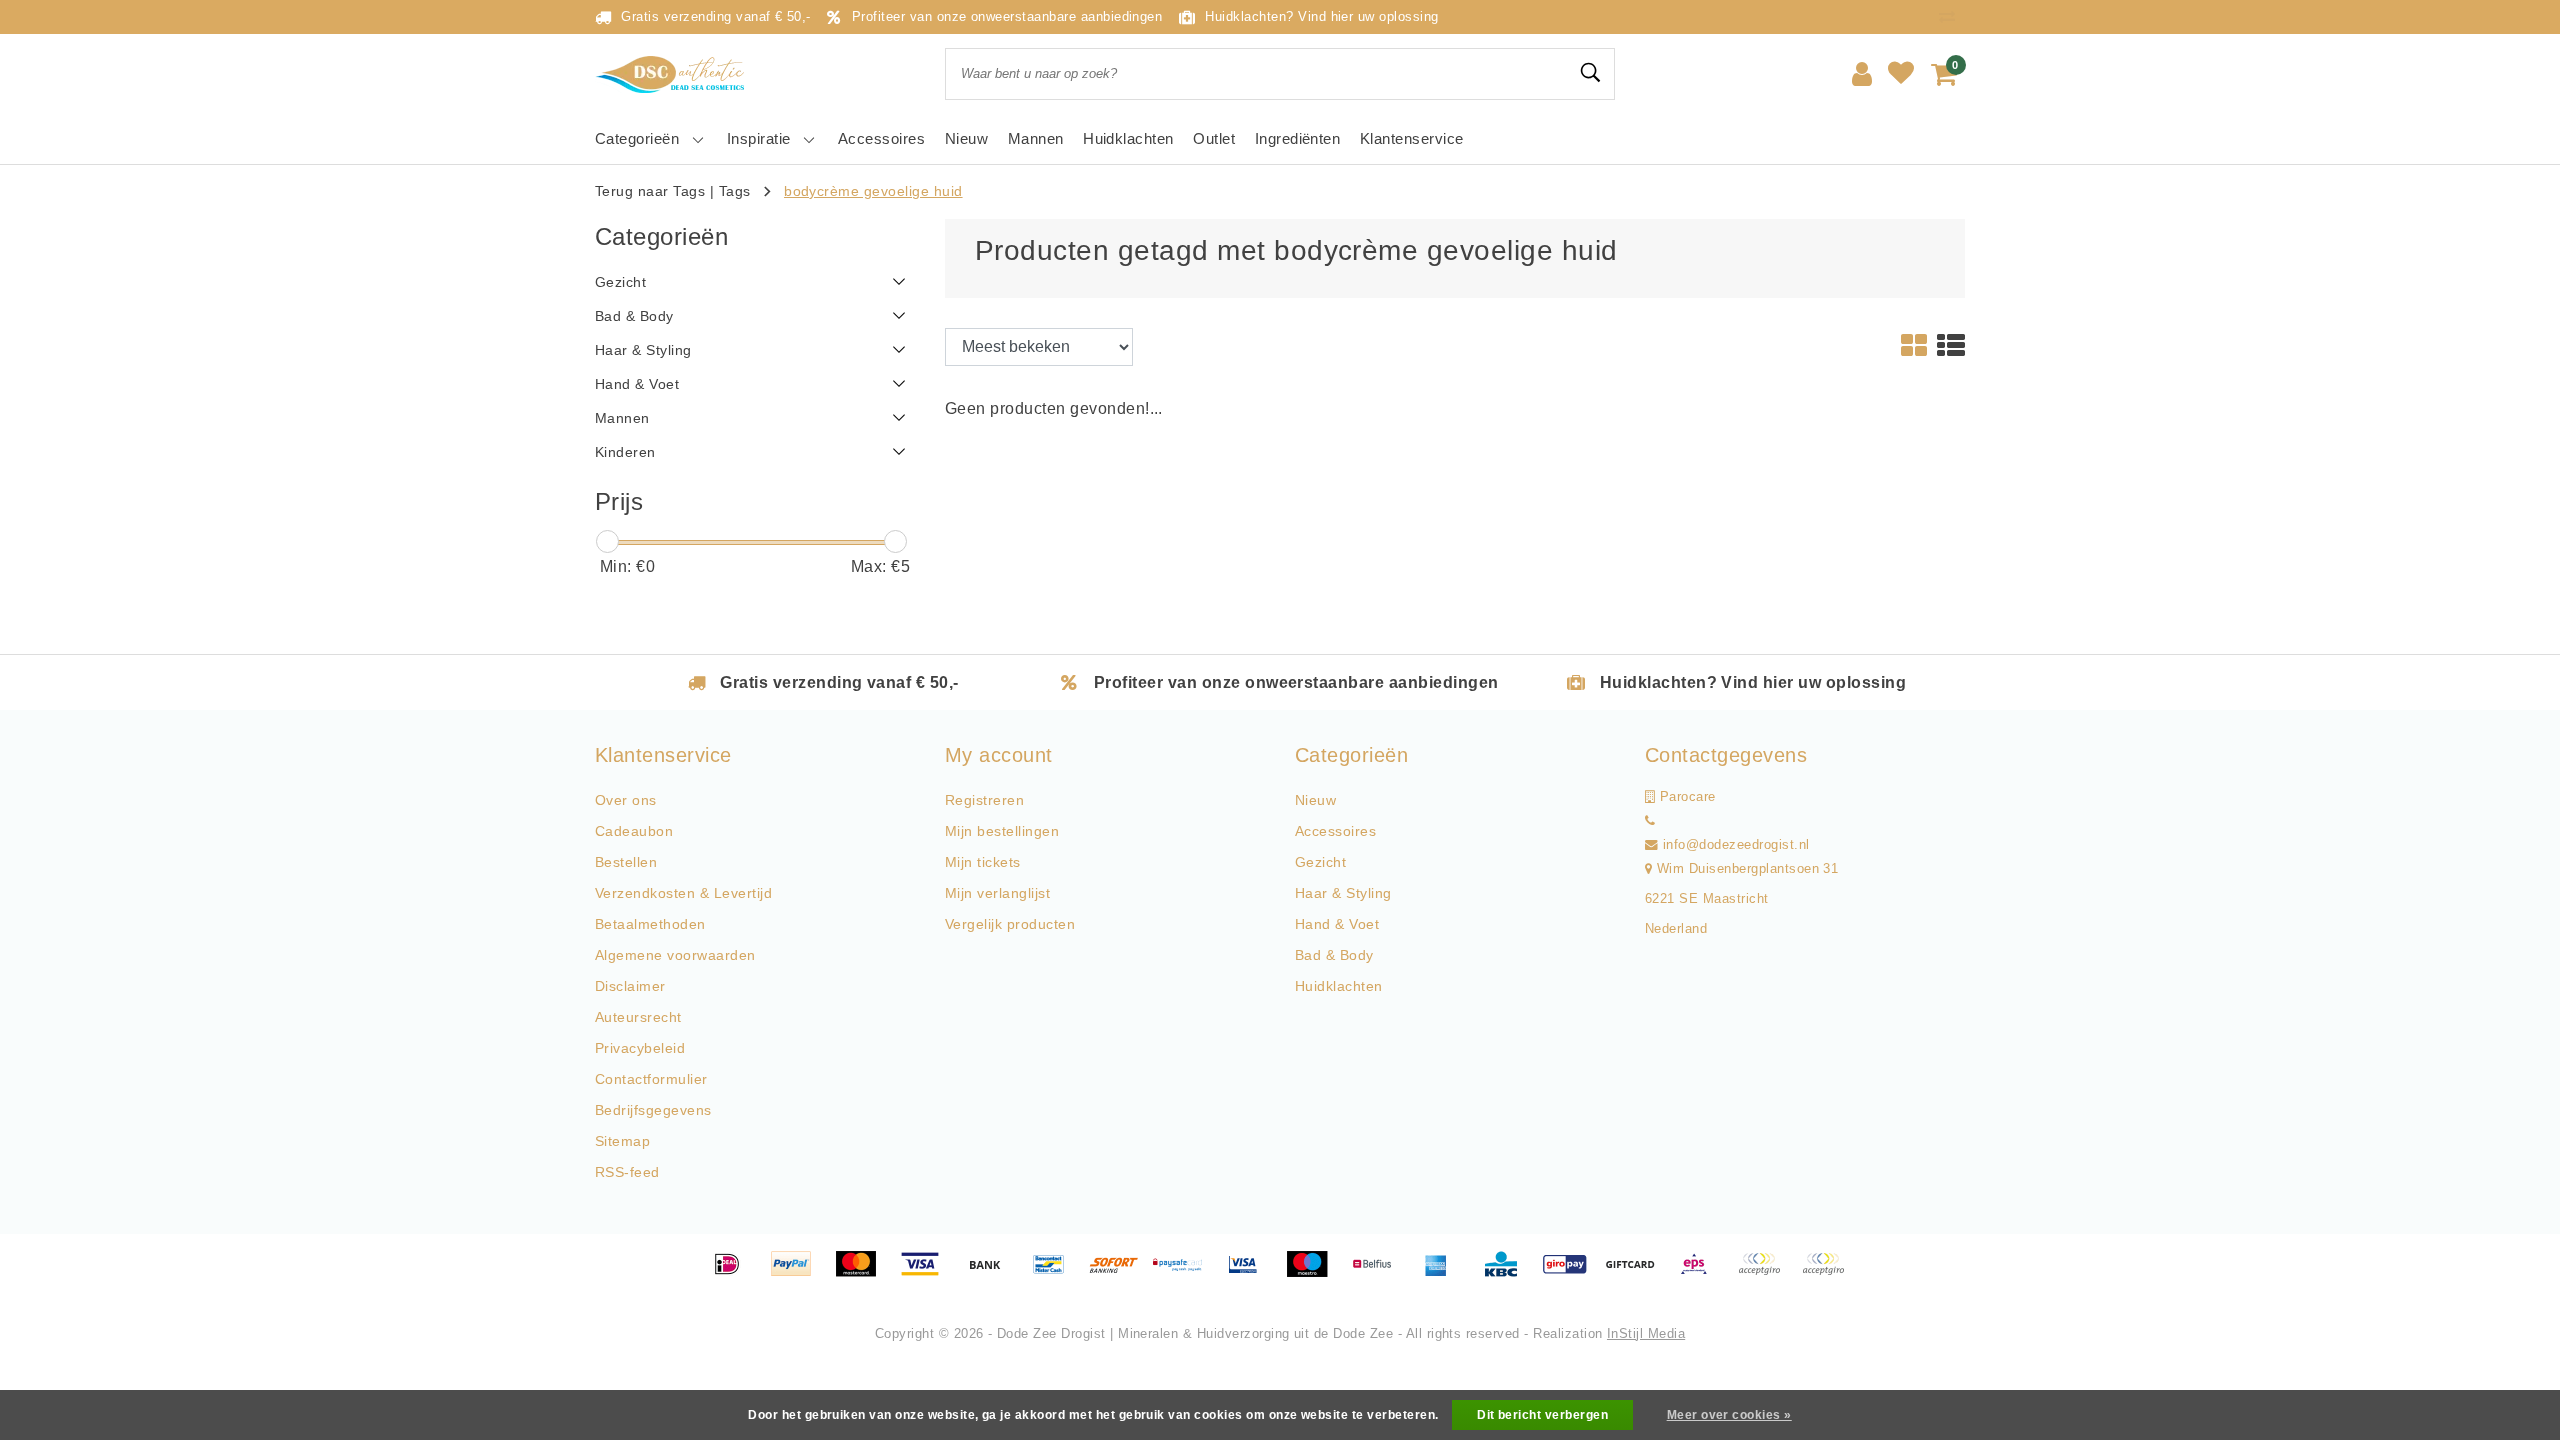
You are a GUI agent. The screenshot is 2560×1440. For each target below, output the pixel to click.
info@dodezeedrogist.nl (1736, 845)
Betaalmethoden (650, 924)
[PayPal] (798, 1273)
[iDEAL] (734, 1273)
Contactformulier (651, 1079)
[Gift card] (1637, 1273)
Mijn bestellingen (1002, 831)
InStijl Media (1646, 1333)
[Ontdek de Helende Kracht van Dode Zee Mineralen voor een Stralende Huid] (675, 74)
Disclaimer (630, 986)
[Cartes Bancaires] (1766, 1273)
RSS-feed (627, 1172)
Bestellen (626, 862)
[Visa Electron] (1250, 1273)
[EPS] (1701, 1273)
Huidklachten (1339, 986)
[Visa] (927, 1273)
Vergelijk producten (1010, 924)
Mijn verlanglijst (997, 893)
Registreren (984, 800)
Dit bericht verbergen (1542, 1415)
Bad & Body (1334, 955)
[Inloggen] (1862, 74)
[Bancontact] (1056, 1273)
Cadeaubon (634, 831)
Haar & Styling (1343, 893)
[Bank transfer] (992, 1273)
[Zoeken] (1591, 73)
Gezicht (1320, 862)
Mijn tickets (983, 862)
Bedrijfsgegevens (653, 1110)
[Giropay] (1572, 1273)
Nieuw (1315, 800)
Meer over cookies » (1729, 1415)
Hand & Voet (1337, 924)
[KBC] (1508, 1273)
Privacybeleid (640, 1048)
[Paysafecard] (1185, 1273)
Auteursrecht (638, 1017)
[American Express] (1443, 1273)
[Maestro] (1314, 1273)
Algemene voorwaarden (675, 955)
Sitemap (622, 1141)
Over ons (626, 800)
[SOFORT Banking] (1121, 1273)
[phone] (1650, 821)
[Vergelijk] (1952, 16)
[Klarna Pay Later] (1828, 1273)
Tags (735, 191)
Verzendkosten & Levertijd (683, 893)
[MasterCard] (863, 1273)
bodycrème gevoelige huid (873, 191)
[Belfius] (1379, 1273)
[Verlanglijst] (1901, 74)
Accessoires (1335, 831)
